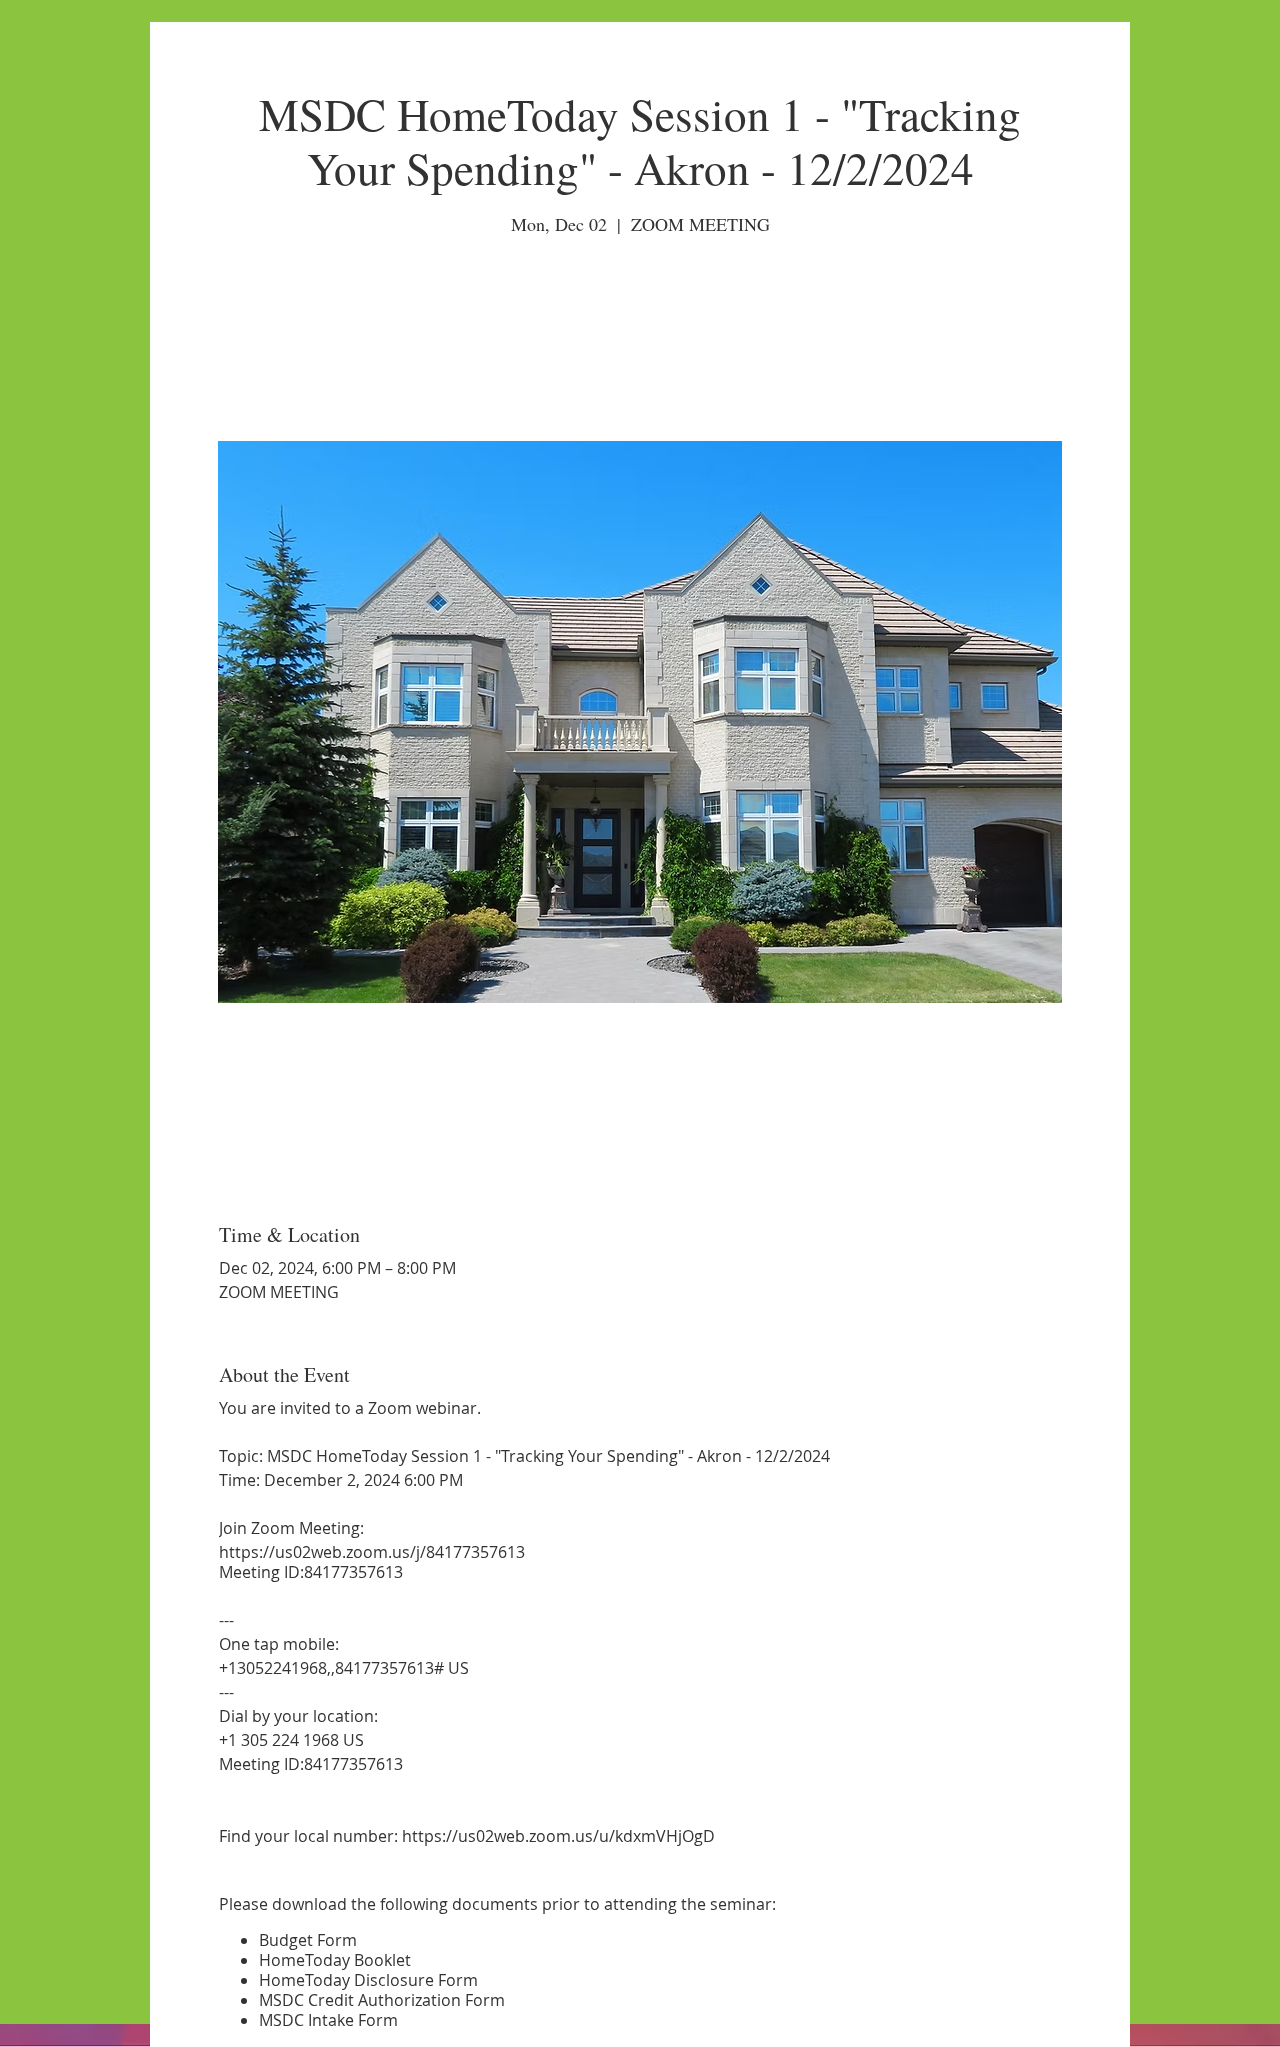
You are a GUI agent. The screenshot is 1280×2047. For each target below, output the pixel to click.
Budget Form (308, 1940)
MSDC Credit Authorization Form (382, 2000)
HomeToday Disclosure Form (368, 1980)
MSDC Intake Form (328, 2020)
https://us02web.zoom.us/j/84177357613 (372, 1552)
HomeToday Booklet (335, 1960)
